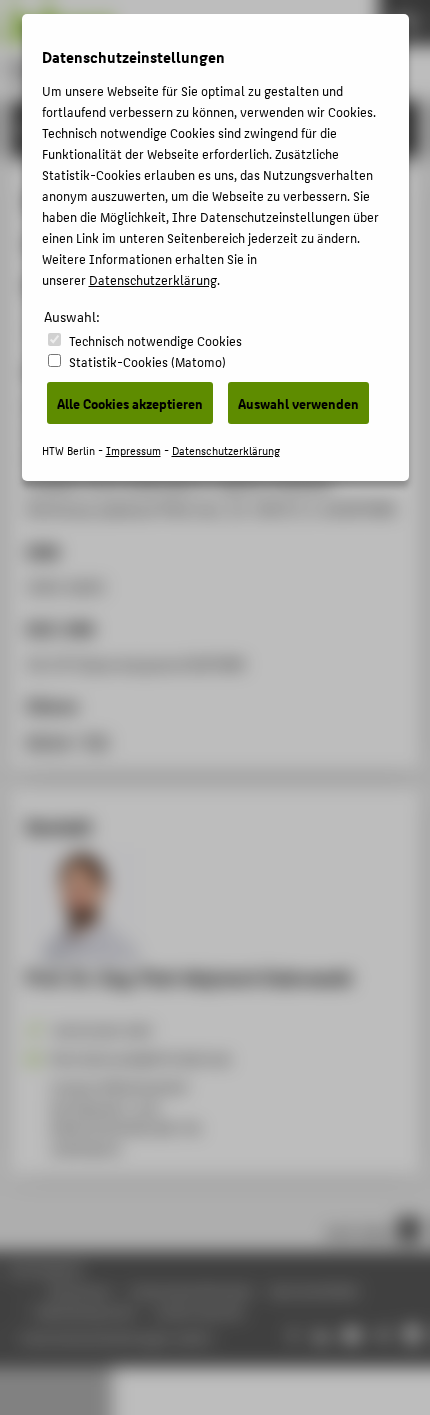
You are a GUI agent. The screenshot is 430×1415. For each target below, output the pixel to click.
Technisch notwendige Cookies (155, 340)
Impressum (133, 450)
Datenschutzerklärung (153, 279)
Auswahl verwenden (298, 403)
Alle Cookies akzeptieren (130, 403)
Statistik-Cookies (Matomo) (147, 361)
